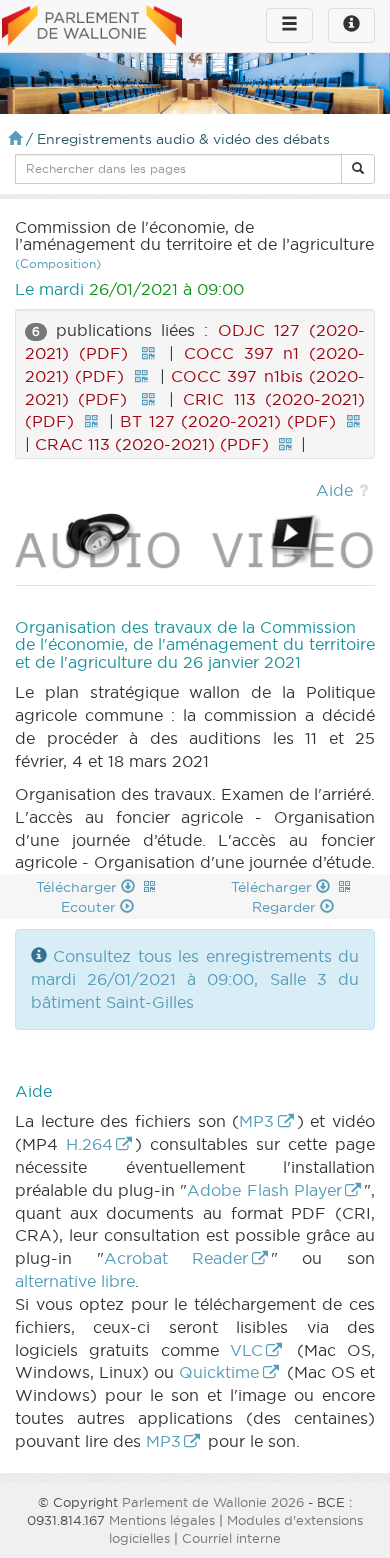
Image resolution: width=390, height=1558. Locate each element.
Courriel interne (231, 1538)
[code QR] (148, 353)
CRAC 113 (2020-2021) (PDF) (152, 444)
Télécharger (78, 887)
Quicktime (219, 1372)
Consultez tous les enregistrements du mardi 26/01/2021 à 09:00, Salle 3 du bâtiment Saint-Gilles (195, 979)
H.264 (89, 1144)
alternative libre (75, 1281)
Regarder (286, 907)
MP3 (256, 1121)
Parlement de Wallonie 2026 (213, 1502)
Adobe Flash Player (264, 1190)
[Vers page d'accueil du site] (92, 27)
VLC (246, 1350)
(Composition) (58, 263)
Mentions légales (162, 1520)
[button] (358, 169)
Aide (334, 490)
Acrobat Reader (176, 1258)
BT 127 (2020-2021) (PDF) (228, 421)
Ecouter (90, 907)
